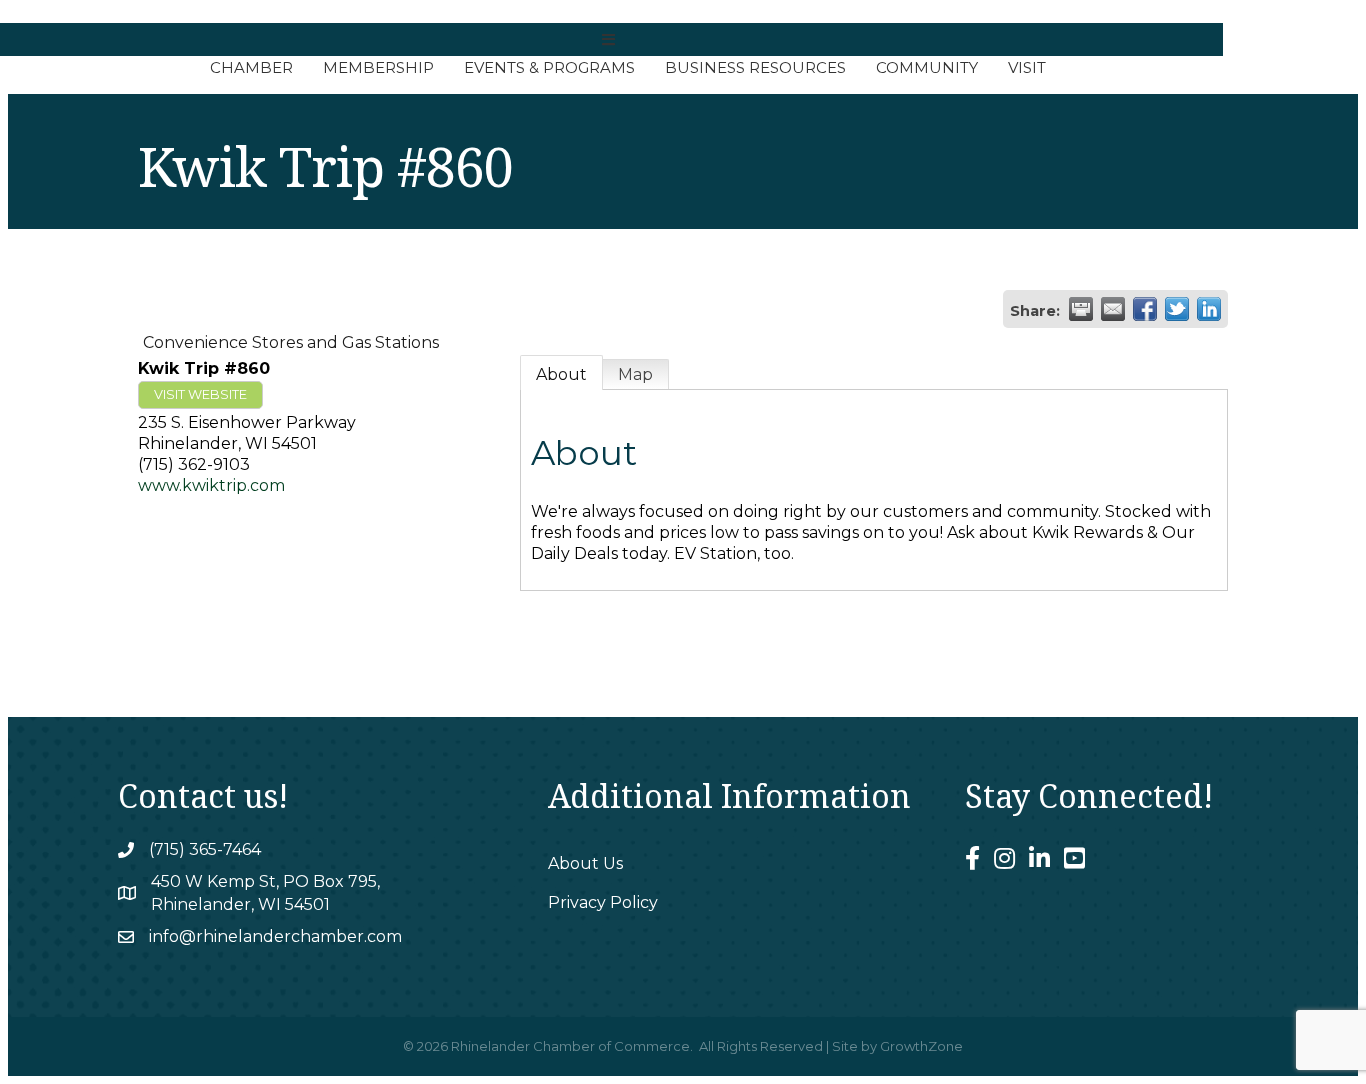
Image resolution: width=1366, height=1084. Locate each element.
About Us (585, 863)
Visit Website (200, 394)
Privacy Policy (603, 902)
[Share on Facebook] (1145, 309)
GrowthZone (921, 1046)
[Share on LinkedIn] (1209, 309)
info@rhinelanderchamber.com (275, 936)
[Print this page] (1081, 309)
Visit (1027, 67)
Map (635, 374)
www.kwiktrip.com (211, 485)
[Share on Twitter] (1177, 309)
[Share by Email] (1113, 309)
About (561, 374)
